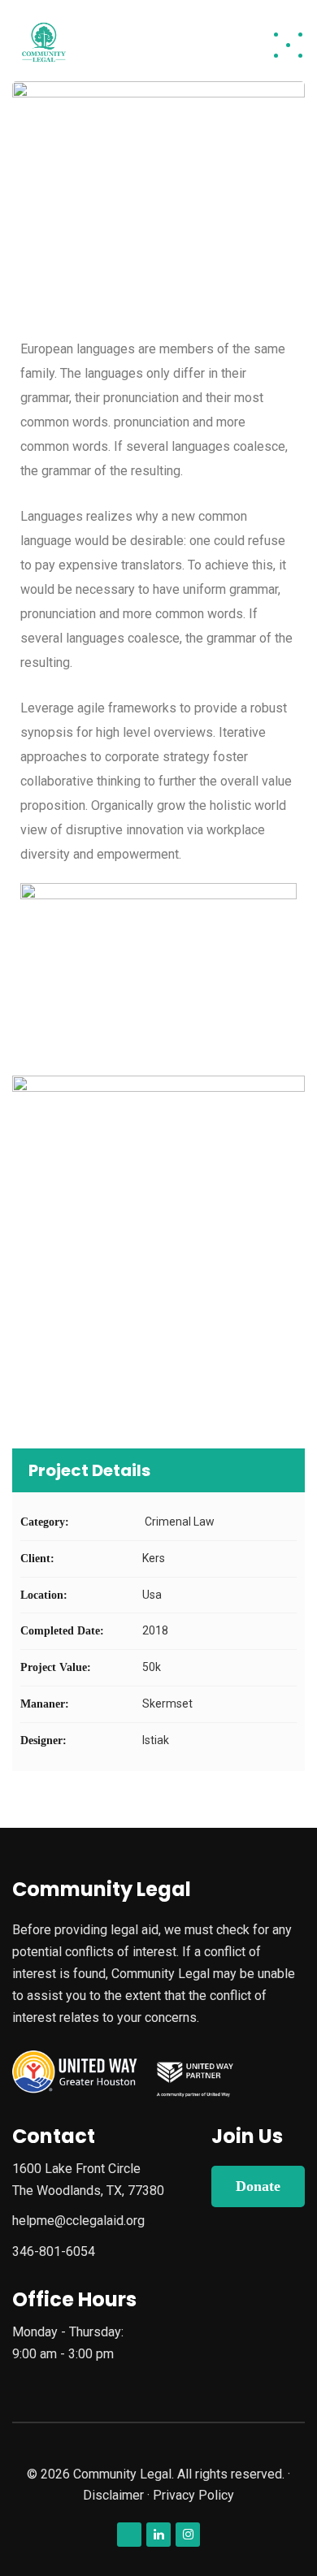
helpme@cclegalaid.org (78, 2221)
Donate (258, 2186)
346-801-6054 (54, 2251)
